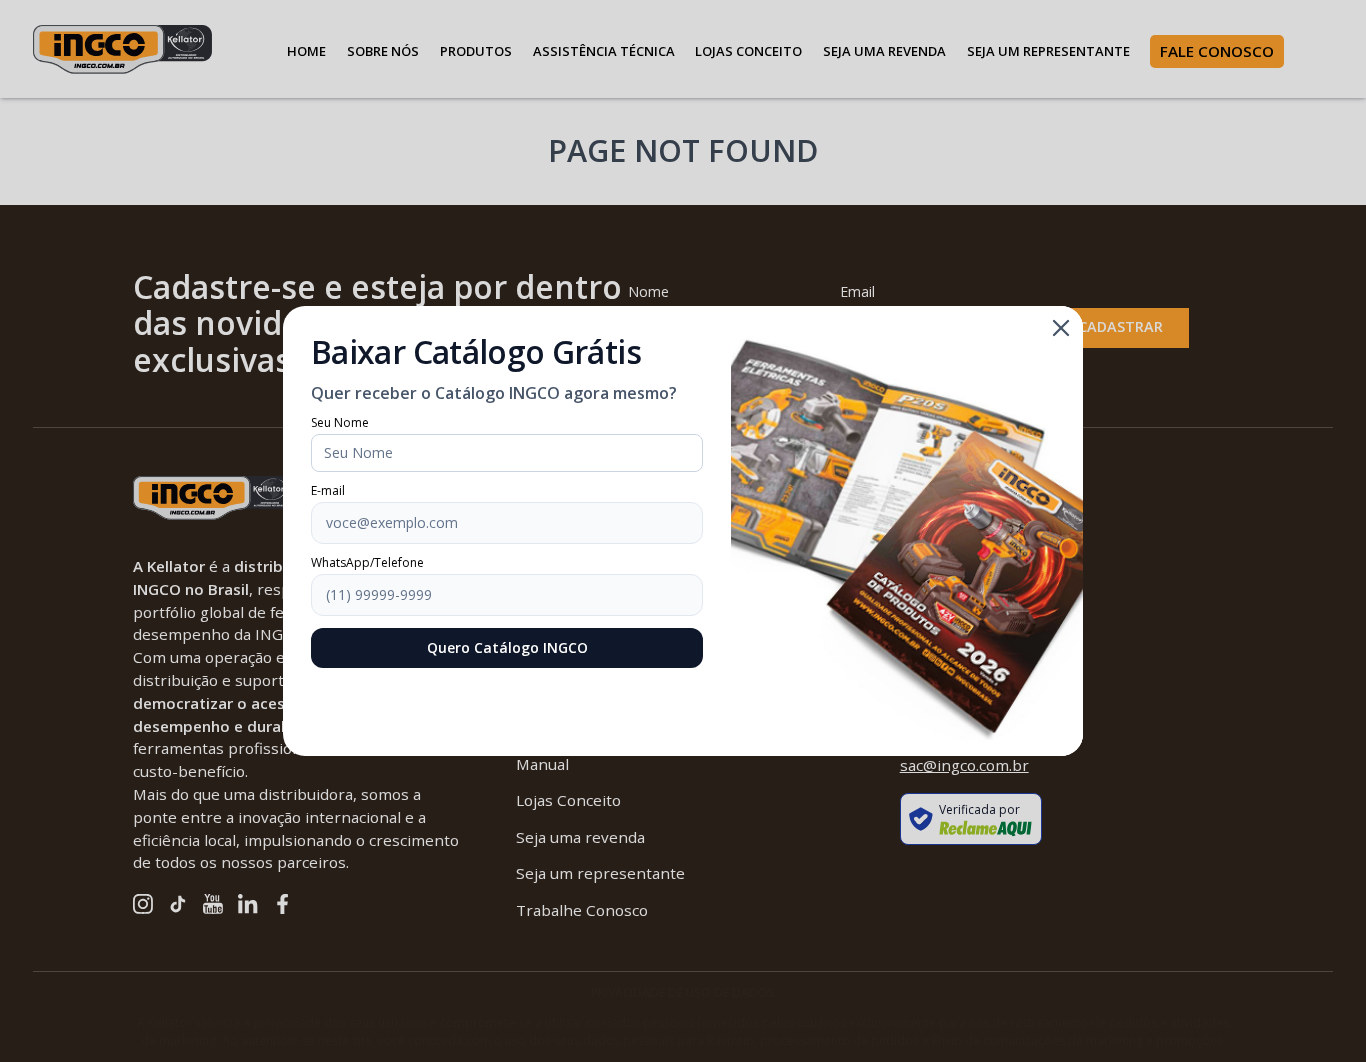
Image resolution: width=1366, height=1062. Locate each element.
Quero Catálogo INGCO (507, 647)
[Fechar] (1061, 328)
